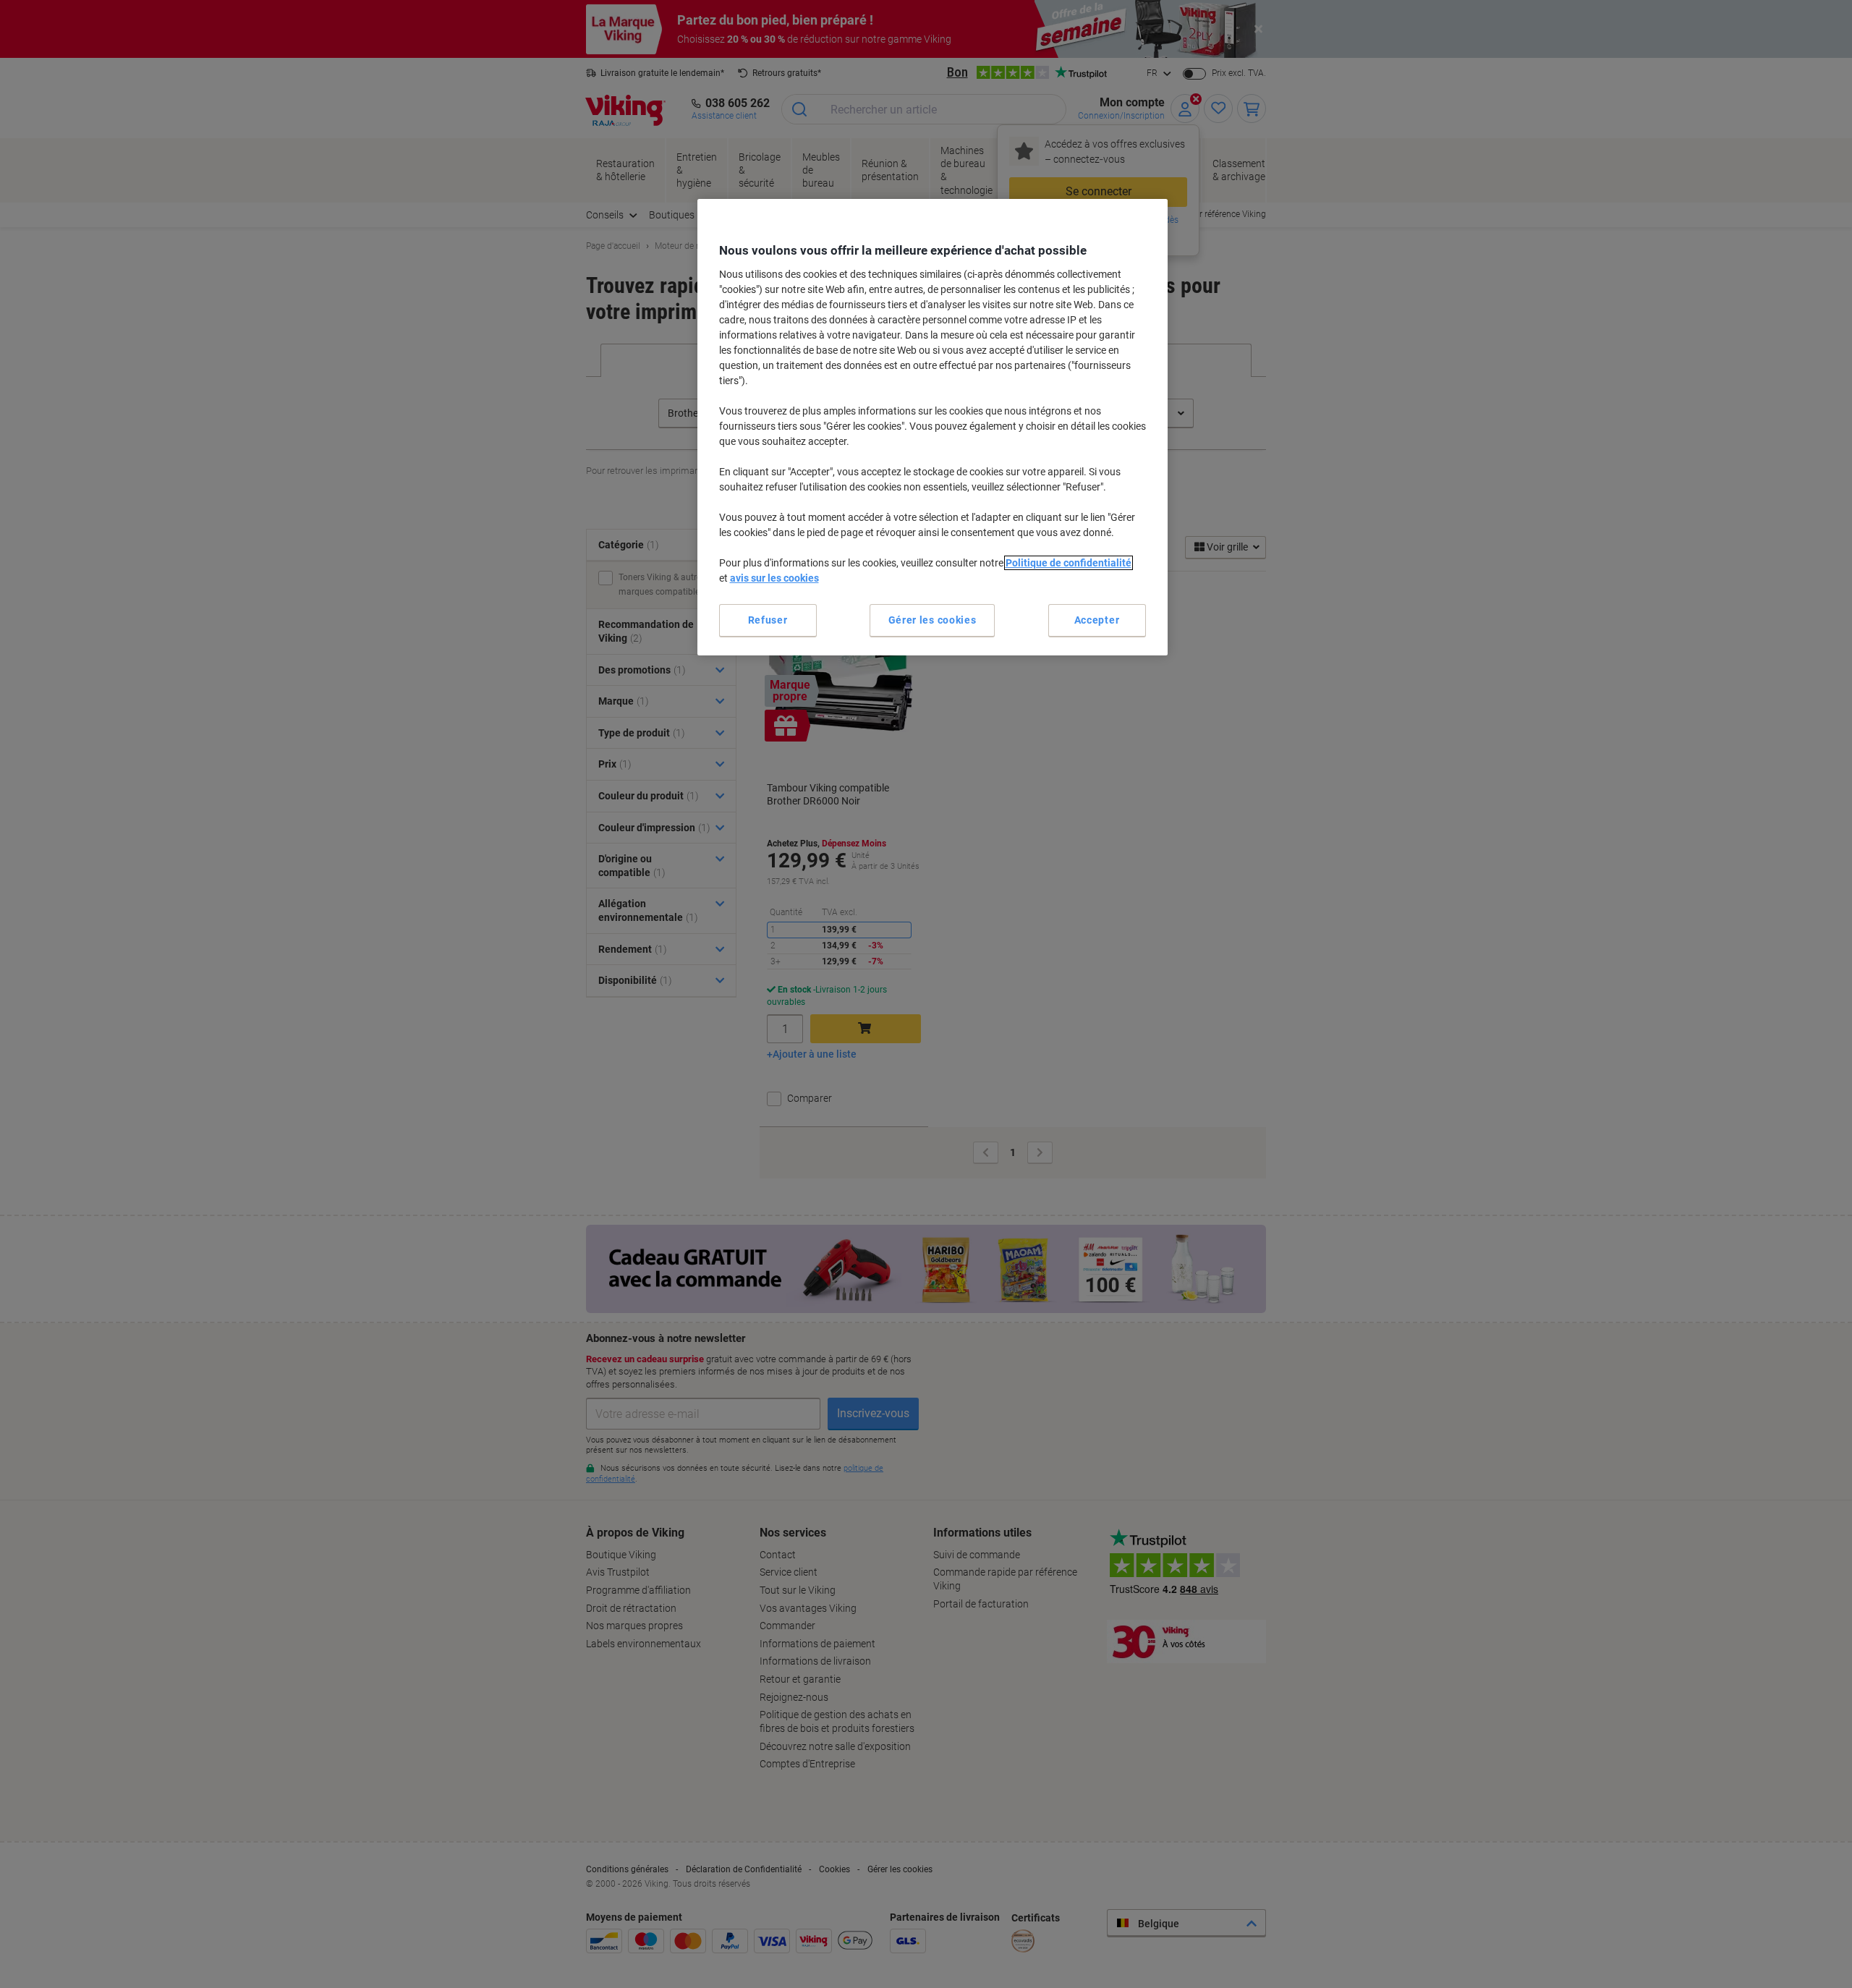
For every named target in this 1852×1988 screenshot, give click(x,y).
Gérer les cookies (933, 620)
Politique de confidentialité (1069, 563)
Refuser (768, 620)
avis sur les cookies (774, 578)
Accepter (1097, 620)
